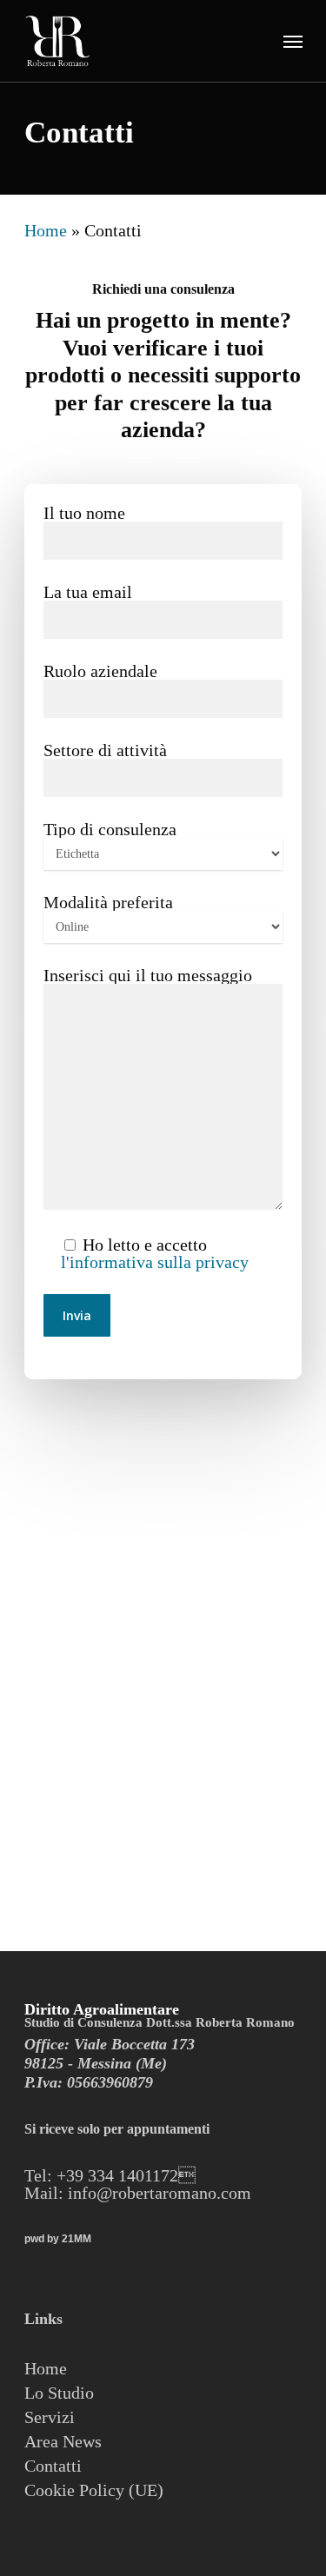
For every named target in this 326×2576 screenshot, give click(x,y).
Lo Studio (59, 2393)
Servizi (50, 2417)
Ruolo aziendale (100, 671)
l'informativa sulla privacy (155, 1262)
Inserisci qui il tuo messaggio (148, 975)
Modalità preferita (108, 902)
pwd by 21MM (58, 2239)
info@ (88, 2193)
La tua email (88, 592)
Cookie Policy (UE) (94, 2490)
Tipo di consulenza (110, 829)
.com (234, 2193)
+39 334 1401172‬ (126, 2175)
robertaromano (164, 2193)
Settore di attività (105, 750)
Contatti (53, 2466)
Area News (63, 2441)
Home (46, 230)
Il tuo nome (84, 513)
